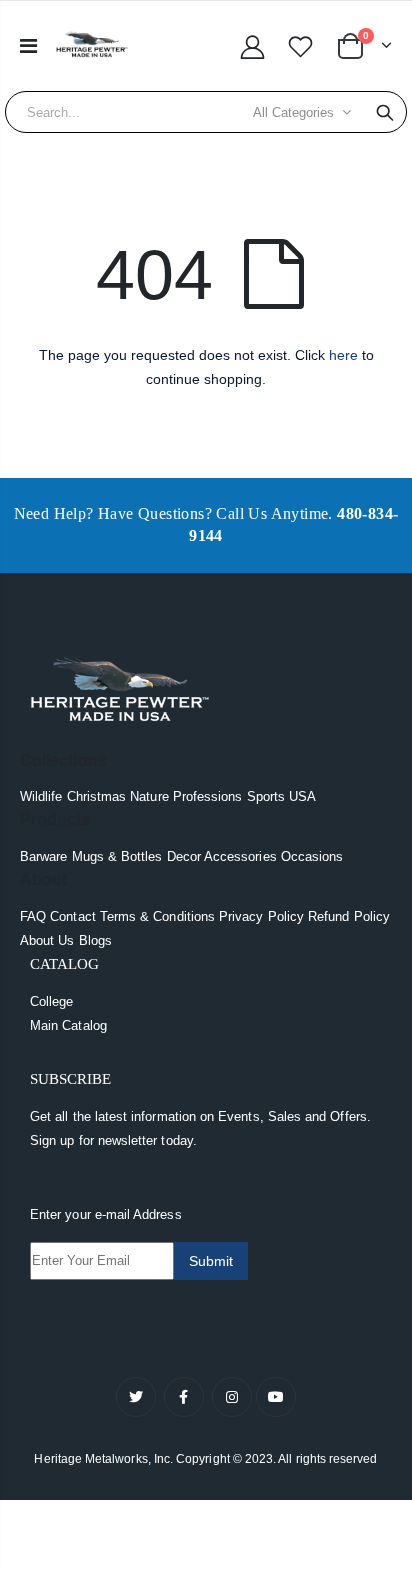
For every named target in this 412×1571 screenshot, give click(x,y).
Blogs (95, 940)
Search (385, 112)
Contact (72, 916)
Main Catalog (68, 1025)
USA (302, 796)
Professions (208, 796)
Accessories (240, 856)
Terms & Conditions (157, 916)
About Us (47, 940)
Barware (43, 856)
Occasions (312, 856)
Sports (266, 796)
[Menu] (28, 46)
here (343, 355)
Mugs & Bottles (117, 856)
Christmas (97, 796)
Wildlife (41, 796)
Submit (211, 1261)
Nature (149, 796)
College (51, 1001)
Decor (184, 856)
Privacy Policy (261, 916)
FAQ (33, 916)
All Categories (293, 112)
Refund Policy (349, 916)
